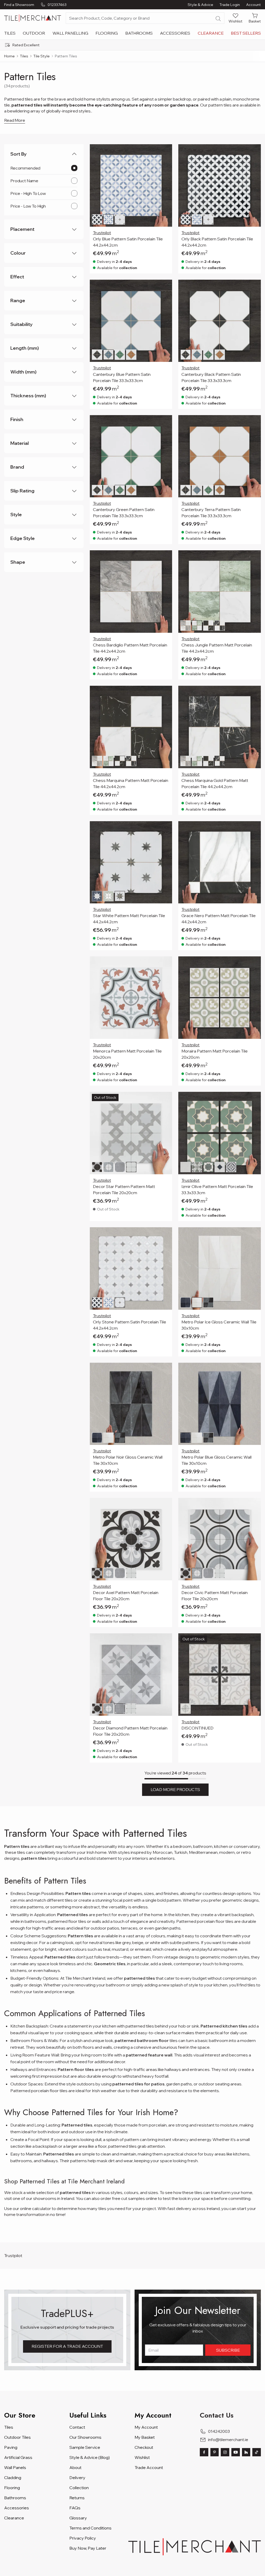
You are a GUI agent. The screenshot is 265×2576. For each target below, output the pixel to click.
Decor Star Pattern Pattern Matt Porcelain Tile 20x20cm (124, 1190)
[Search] (218, 19)
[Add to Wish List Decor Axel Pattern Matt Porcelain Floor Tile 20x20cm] (165, 1505)
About (75, 2467)
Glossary (78, 2518)
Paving (11, 2447)
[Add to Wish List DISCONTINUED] (254, 1641)
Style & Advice (200, 5)
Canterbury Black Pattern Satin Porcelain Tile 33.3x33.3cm (211, 377)
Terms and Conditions (90, 2528)
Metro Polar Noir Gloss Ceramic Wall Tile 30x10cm (128, 1460)
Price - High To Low (28, 193)
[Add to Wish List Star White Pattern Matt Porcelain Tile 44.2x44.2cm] (165, 828)
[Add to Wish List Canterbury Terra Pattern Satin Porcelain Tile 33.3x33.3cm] (254, 422)
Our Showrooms (85, 2437)
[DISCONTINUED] (220, 1675)
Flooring (107, 33)
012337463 (57, 5)
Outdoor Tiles (17, 2437)
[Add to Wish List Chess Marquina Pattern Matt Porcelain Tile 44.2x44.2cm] (165, 693)
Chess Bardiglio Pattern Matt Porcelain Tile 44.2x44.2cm (130, 648)
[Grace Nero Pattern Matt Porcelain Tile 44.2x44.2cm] (220, 862)
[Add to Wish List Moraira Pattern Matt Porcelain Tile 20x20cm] (254, 964)
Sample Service (85, 2447)
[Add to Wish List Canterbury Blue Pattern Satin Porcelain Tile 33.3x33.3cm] (165, 287)
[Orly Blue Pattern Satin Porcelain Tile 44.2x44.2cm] (131, 185)
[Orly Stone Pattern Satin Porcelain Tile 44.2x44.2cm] (131, 1268)
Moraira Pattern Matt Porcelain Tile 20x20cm (215, 1054)
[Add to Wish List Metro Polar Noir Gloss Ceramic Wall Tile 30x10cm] (165, 1370)
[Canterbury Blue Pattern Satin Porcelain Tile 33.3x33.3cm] (131, 321)
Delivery (77, 2478)
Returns (77, 2498)
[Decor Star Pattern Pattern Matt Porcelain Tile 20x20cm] (131, 1133)
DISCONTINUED (197, 1728)
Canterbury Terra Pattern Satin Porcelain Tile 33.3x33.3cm (211, 513)
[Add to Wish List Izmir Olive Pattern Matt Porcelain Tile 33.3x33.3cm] (254, 1099)
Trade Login (230, 5)
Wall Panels (15, 2467)
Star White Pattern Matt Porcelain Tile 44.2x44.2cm (129, 919)
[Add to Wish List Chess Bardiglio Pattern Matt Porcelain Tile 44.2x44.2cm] (165, 558)
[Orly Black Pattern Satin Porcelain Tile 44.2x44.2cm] (220, 185)
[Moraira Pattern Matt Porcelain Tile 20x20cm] (220, 998)
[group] (132, 45)
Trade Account (149, 2467)
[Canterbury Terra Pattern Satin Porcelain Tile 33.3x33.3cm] (220, 456)
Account (253, 5)
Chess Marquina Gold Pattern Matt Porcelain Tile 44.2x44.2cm (215, 783)
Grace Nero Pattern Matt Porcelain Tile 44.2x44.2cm (219, 919)
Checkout (144, 2447)
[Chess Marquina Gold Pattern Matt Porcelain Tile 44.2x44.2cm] (220, 727)
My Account (146, 2427)
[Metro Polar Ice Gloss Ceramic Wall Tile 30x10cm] (220, 1268)
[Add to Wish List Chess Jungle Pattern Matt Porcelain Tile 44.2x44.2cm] (254, 558)
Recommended (25, 168)
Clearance (211, 33)
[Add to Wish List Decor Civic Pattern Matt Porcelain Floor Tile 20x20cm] (254, 1505)
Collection (79, 2488)
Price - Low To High (28, 206)
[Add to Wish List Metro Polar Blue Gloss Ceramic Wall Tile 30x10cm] (254, 1370)
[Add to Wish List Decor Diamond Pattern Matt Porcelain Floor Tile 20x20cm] (165, 1641)
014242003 (219, 2431)
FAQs (75, 2508)
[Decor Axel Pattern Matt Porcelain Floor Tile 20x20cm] (131, 1539)
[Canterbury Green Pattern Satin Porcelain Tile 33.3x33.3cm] (131, 456)
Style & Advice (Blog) (90, 2457)
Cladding (13, 2478)
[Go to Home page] (33, 18)
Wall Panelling (70, 33)
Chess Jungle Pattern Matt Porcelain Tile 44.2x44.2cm (217, 648)
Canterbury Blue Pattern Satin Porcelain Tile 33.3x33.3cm (122, 377)
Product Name (24, 181)
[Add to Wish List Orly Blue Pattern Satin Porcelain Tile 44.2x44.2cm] (165, 151)
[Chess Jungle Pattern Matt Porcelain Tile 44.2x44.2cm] (220, 592)
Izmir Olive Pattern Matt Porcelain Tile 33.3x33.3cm (217, 1190)
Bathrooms (139, 33)
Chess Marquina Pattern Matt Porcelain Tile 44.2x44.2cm (131, 783)
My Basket (145, 2437)
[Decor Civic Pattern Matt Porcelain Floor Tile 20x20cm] (220, 1539)
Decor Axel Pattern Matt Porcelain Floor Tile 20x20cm (126, 1596)
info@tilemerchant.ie (228, 2440)
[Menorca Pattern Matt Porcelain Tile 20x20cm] (131, 998)
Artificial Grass (18, 2457)
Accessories (175, 33)
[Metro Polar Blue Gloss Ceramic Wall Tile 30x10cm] (220, 1404)
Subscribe (228, 2350)
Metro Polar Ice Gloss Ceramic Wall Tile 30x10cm (219, 1325)
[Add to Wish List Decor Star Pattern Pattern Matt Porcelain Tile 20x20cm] (165, 1099)
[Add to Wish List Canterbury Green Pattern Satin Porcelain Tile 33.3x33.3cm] (165, 422)
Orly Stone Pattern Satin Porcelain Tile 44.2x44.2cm (130, 1325)
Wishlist (142, 2457)
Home (9, 56)
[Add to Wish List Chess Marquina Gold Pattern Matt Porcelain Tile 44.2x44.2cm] (254, 693)
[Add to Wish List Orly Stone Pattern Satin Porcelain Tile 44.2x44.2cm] (165, 1234)
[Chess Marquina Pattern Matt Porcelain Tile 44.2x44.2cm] (131, 727)
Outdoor (34, 33)
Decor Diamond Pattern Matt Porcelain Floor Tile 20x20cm (130, 1731)
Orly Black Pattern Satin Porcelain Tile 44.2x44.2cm (217, 242)
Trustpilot (102, 233)
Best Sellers (246, 33)
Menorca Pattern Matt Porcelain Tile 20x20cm (127, 1054)
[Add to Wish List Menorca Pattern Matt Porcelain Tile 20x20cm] (165, 964)
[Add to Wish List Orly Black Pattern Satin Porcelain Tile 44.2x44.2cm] (254, 151)
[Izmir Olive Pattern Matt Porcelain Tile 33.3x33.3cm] (220, 1133)
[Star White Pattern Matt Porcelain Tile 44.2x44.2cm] (131, 862)
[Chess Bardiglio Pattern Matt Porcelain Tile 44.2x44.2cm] (131, 592)
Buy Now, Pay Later (88, 2548)
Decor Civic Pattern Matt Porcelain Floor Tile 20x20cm (215, 1596)
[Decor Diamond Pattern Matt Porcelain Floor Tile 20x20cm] (131, 1675)
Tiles (10, 33)
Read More (15, 120)
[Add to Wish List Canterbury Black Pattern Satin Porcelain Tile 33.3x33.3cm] (254, 287)
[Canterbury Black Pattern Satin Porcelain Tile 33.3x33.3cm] (220, 321)
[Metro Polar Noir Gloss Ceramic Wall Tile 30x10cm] (131, 1404)
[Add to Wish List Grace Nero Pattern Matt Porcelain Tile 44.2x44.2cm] (254, 828)
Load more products (175, 1789)
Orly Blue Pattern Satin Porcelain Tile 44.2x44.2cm (128, 242)
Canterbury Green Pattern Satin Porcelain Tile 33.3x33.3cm (124, 513)
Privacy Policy (83, 2538)
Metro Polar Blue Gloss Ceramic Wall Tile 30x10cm (216, 1460)
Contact (77, 2427)
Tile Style (42, 56)
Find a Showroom (19, 5)
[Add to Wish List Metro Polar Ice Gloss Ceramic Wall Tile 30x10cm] (254, 1234)
